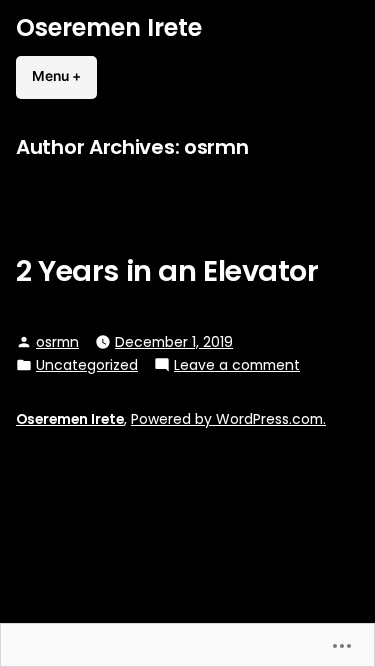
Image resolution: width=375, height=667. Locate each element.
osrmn (57, 342)
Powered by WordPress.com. (228, 419)
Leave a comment (237, 365)
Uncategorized (87, 365)
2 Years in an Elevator (167, 271)
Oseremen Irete (109, 27)
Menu (64, 76)
